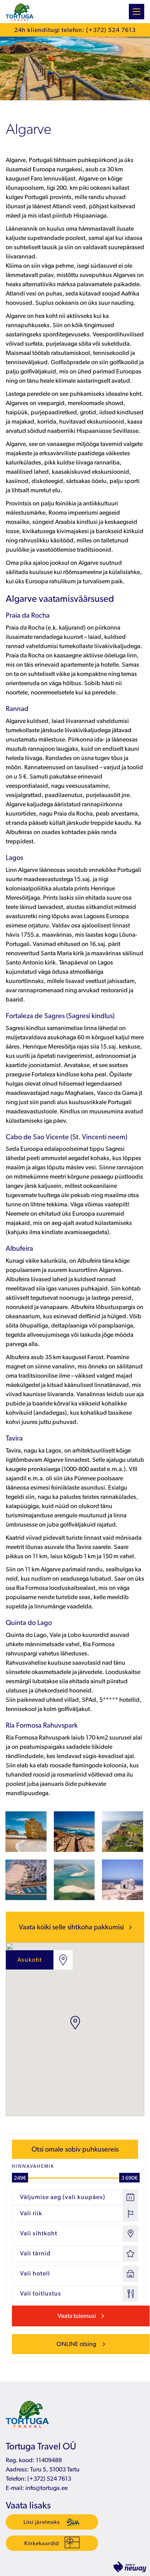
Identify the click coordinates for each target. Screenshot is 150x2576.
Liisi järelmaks (42, 2522)
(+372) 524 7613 (49, 2479)
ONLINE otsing (77, 2344)
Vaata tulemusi (77, 2316)
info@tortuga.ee (47, 2488)
